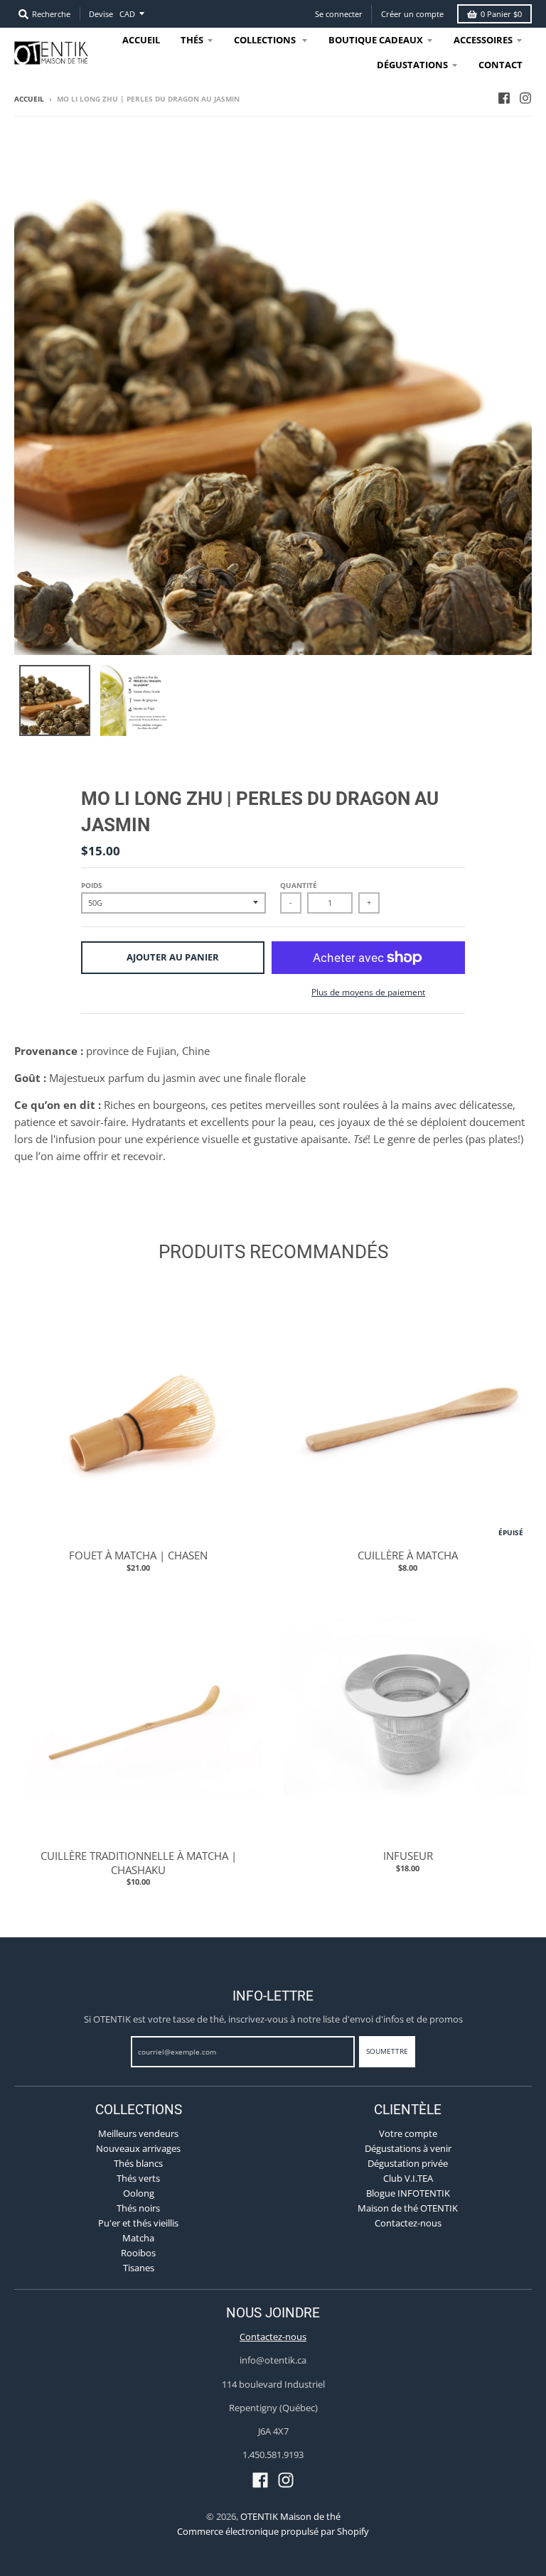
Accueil (29, 99)
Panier (501, 14)
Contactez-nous (408, 2223)
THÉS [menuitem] (192, 40)
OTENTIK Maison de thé (290, 2516)
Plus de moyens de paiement (368, 992)
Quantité (299, 885)
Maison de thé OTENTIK (408, 2208)
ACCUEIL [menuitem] (141, 40)
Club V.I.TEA (408, 2178)
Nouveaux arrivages (138, 2148)
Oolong (139, 2193)
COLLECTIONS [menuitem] (266, 40)
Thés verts (138, 2178)
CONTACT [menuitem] (500, 65)
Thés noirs (138, 2208)
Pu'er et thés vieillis (138, 2223)
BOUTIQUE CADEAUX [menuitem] (376, 40)
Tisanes (139, 2268)
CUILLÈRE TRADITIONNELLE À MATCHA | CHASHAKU (139, 1863)
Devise (101, 14)
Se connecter (339, 14)
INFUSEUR (408, 1856)
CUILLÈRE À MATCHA (408, 1555)
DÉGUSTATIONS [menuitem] (412, 65)
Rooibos (138, 2253)
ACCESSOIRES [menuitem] (483, 40)
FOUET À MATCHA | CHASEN (138, 1555)
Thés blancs (138, 2163)
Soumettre (387, 2051)
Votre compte (408, 2133)
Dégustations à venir (408, 2148)
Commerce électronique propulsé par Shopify (273, 2531)
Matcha (138, 2238)
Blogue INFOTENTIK (408, 2193)
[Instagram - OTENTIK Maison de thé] (525, 98)
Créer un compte (412, 14)
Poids (92, 885)
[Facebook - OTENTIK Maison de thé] (504, 98)
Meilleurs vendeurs (138, 2133)
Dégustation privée (408, 2163)
